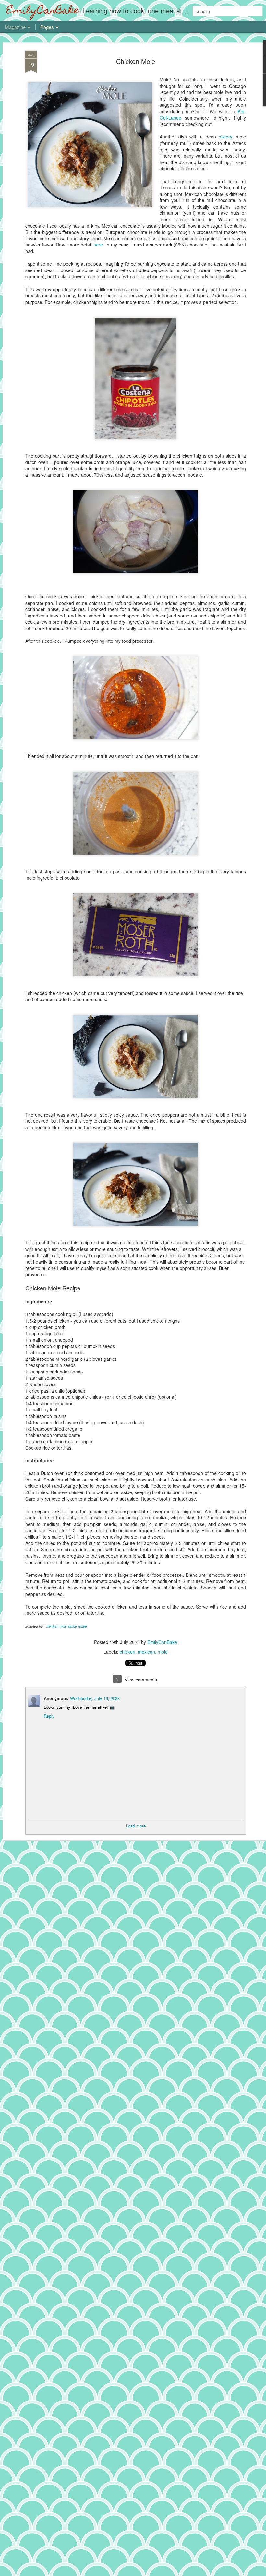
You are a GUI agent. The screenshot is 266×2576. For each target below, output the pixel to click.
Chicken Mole (136, 61)
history (225, 137)
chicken (127, 1652)
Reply (49, 1716)
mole (163, 1652)
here (98, 245)
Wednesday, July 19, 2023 (95, 1698)
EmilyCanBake (162, 1642)
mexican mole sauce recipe (67, 1626)
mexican (146, 1652)
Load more (136, 1826)
